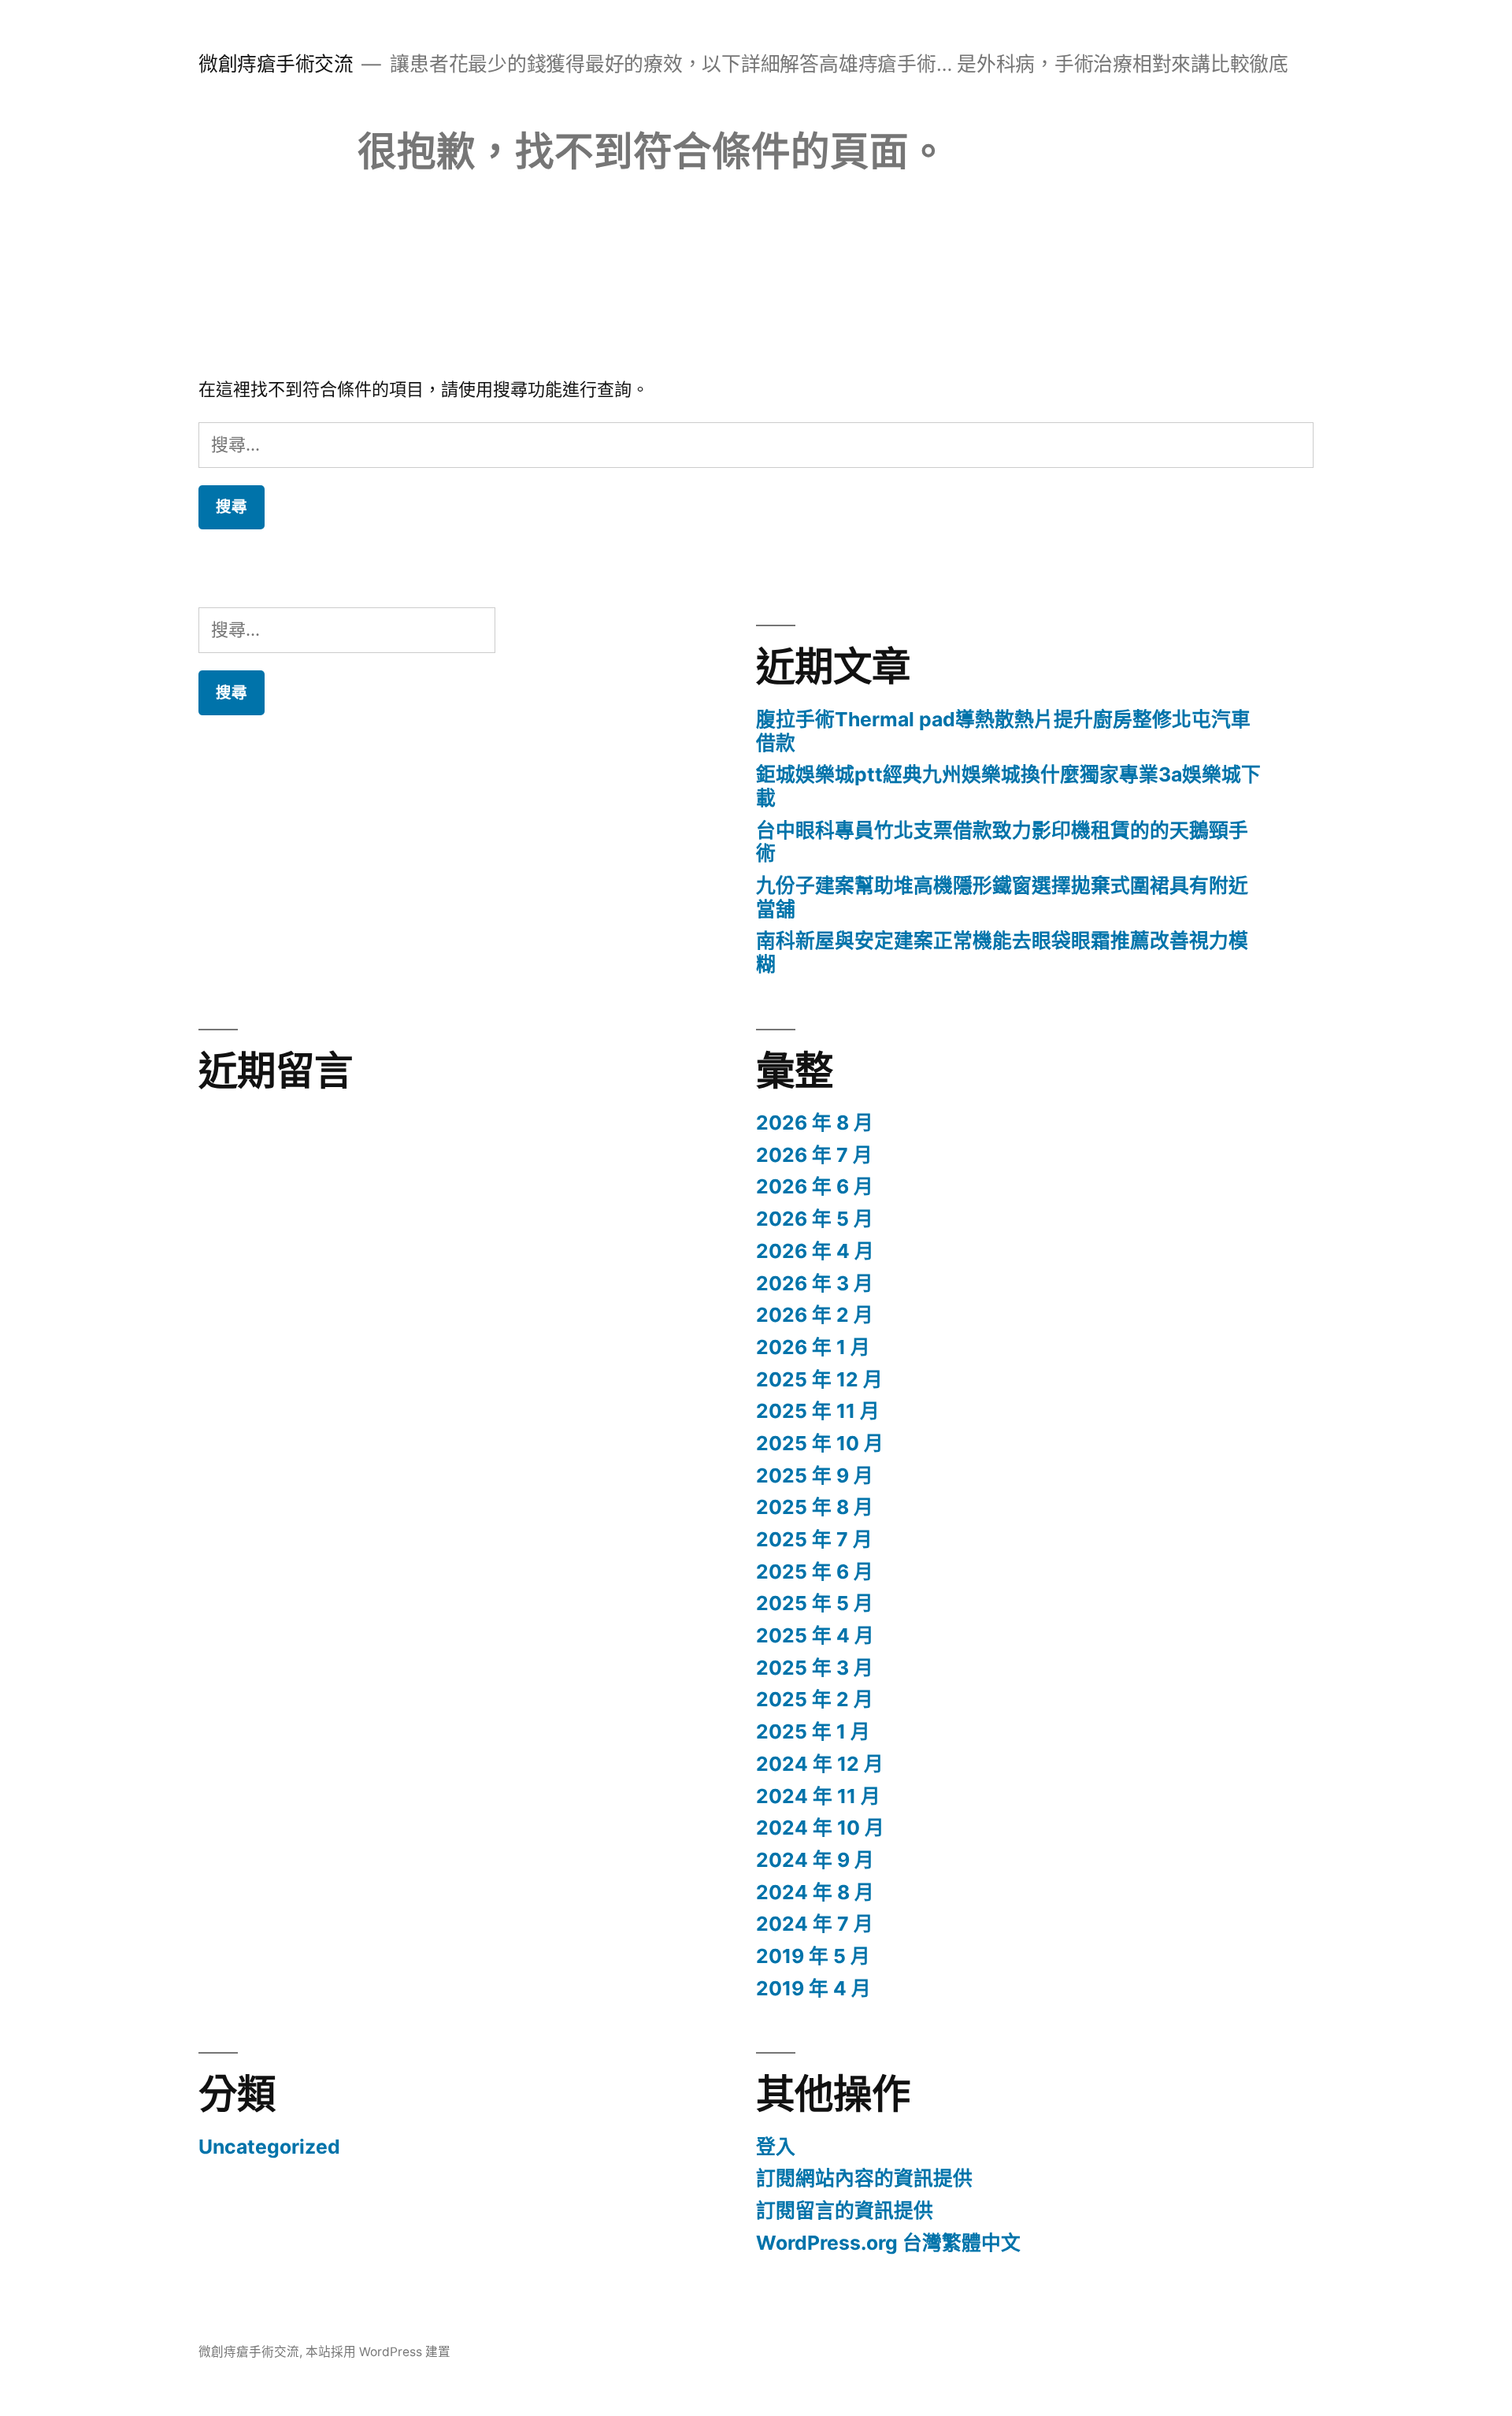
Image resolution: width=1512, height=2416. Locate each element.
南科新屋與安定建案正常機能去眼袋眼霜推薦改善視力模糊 (1002, 952)
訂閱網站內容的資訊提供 (864, 2178)
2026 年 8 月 (815, 1123)
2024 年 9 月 (815, 1860)
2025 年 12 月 (819, 1379)
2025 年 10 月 (820, 1443)
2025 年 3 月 (815, 1668)
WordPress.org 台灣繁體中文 (888, 2243)
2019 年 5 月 (813, 1956)
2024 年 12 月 (820, 1764)
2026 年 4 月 (815, 1251)
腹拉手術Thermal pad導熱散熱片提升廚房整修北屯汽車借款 (1003, 731)
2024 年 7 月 (815, 1924)
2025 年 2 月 (815, 1699)
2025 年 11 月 (818, 1411)
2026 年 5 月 (815, 1219)
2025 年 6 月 (815, 1572)
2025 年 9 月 (815, 1475)
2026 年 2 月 (815, 1315)
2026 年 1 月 (813, 1347)
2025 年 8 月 (815, 1507)
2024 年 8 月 (815, 1892)
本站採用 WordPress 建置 (378, 2352)
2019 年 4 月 (813, 1988)
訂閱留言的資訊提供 (845, 2210)
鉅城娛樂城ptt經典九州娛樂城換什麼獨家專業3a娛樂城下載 (1008, 786)
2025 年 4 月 (815, 1635)
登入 (776, 2147)
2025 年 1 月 (813, 1731)
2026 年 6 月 (815, 1186)
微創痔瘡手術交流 (276, 64)
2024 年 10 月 (820, 1828)
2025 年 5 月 (815, 1603)
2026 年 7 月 (814, 1155)
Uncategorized (269, 2147)
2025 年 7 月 (814, 1539)
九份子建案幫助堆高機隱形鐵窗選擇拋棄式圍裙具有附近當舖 (1002, 897)
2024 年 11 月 (818, 1796)
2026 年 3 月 (815, 1283)
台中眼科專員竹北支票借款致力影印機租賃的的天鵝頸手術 (1002, 842)
